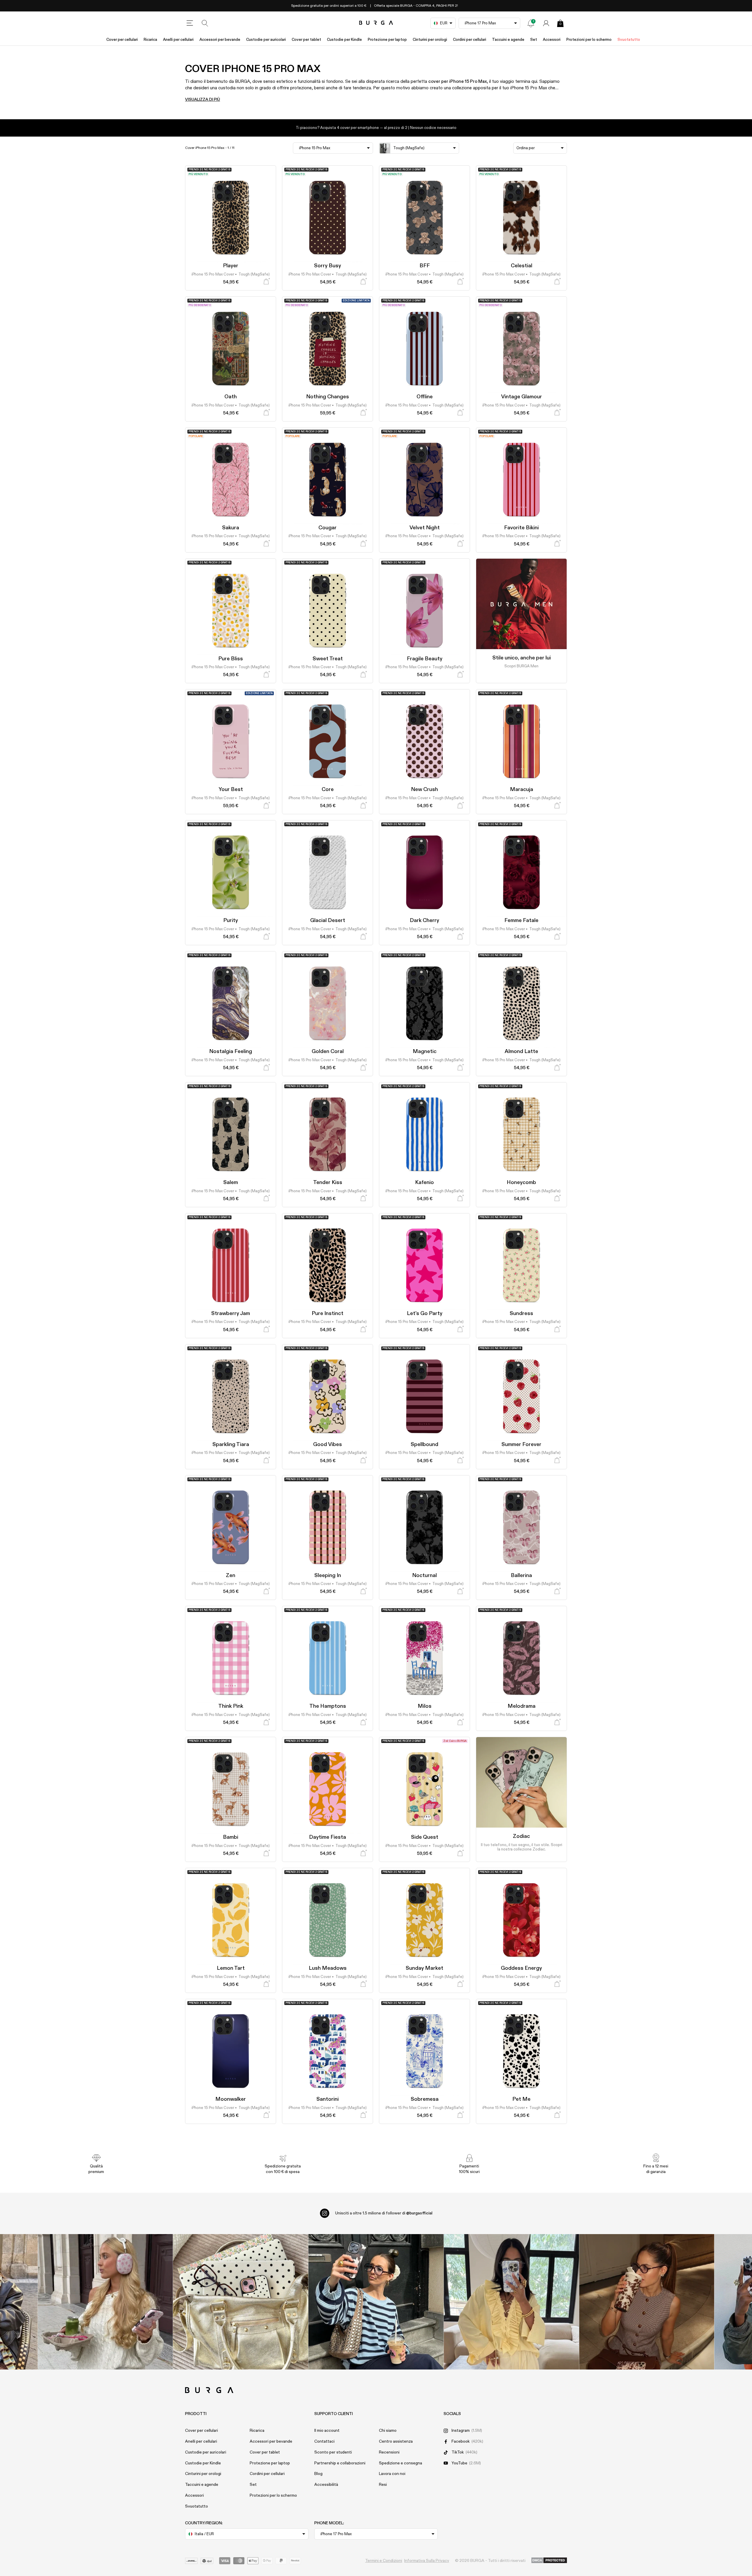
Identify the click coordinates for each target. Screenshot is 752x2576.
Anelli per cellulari (178, 40)
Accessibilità (326, 2485)
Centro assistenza (396, 2441)
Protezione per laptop (387, 40)
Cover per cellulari (122, 40)
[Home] (376, 23)
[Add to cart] (266, 282)
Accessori (552, 40)
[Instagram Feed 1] (376, 2302)
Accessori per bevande (220, 40)
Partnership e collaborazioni (340, 2463)
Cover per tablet (306, 40)
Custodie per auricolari (266, 40)
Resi (383, 2485)
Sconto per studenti (333, 2452)
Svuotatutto (629, 40)
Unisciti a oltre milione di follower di (384, 2213)
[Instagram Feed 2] (511, 2302)
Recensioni (389, 2452)
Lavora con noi (392, 2474)
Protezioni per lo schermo (589, 40)
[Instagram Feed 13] (105, 2302)
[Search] (205, 23)
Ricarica (150, 40)
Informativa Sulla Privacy (427, 2561)
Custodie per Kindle (344, 40)
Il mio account (327, 2431)
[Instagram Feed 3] (647, 2302)
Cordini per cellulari (470, 40)
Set (534, 40)
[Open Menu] (190, 23)
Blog (318, 2474)
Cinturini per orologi (430, 40)
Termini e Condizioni (384, 2561)
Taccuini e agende (508, 40)
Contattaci (324, 2441)
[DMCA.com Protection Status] (549, 2561)
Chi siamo (388, 2431)
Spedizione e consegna (401, 2463)
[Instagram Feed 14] (241, 2302)
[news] (531, 23)
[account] (546, 23)
